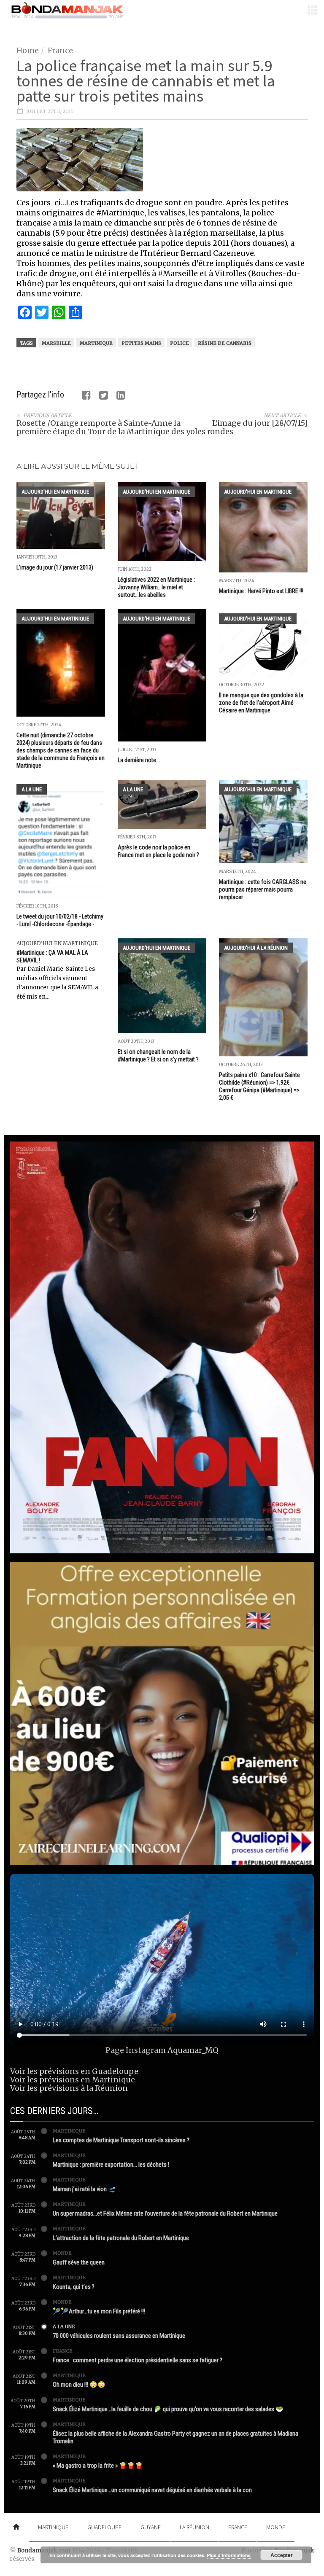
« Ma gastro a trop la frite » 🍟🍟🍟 (98, 2466)
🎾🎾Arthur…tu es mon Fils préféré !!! (99, 2311)
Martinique (96, 343)
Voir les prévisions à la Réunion (69, 2088)
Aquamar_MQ (193, 2050)
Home (28, 50)
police (180, 343)
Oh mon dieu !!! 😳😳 (79, 2385)
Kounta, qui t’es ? (74, 2287)
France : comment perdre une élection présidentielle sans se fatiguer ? (138, 2360)
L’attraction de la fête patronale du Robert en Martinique (121, 2238)
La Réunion (194, 2527)
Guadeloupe (104, 2527)
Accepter (282, 2555)
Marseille (56, 343)
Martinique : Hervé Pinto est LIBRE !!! (261, 591)
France (60, 50)
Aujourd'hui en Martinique (55, 492)
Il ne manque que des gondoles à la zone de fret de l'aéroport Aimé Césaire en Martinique (261, 703)
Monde (62, 2253)
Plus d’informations (229, 2555)
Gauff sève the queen (79, 2262)
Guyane (151, 2527)
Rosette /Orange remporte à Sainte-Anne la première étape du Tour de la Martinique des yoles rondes (125, 427)
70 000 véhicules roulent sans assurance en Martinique (119, 2336)
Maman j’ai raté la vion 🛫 (84, 2189)
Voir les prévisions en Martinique (73, 2080)
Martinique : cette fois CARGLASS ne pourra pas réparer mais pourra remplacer (263, 889)
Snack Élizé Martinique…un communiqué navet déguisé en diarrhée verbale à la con (152, 2490)
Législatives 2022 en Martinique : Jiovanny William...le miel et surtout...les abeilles (156, 587)
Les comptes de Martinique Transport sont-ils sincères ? (121, 2140)
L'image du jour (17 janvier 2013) (55, 567)
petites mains (141, 343)
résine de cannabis (225, 343)
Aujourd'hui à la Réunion (256, 948)
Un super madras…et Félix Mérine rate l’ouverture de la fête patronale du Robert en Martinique (165, 2213)
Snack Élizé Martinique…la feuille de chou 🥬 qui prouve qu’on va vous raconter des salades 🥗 (168, 2409)
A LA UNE (32, 789)
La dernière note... (139, 760)
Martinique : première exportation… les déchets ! (111, 2165)
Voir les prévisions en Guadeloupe (74, 2071)
